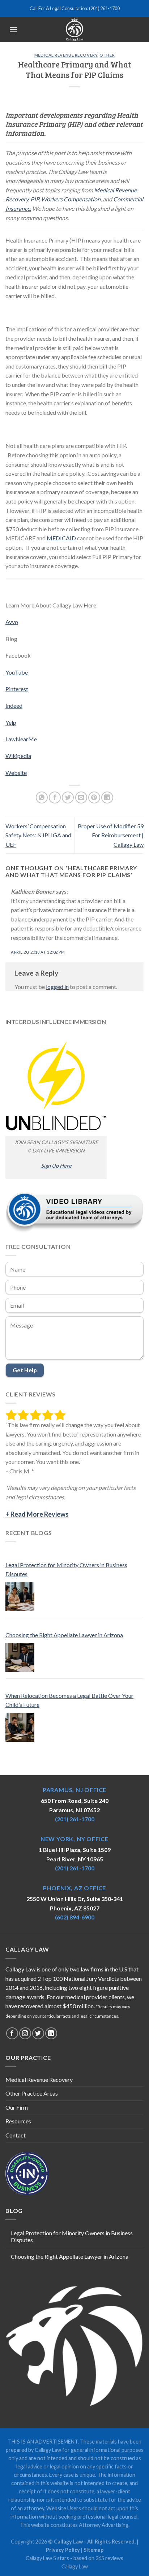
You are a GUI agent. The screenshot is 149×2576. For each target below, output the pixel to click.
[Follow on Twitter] (38, 2033)
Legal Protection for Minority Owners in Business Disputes (66, 1570)
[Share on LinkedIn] (107, 797)
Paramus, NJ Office (74, 1790)
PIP (35, 199)
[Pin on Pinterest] (94, 797)
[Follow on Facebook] (12, 2033)
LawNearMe (21, 739)
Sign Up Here (56, 1166)
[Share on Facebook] (55, 797)
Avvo (12, 622)
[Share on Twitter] (68, 797)
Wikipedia (18, 756)
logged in (57, 987)
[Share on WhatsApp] (42, 797)
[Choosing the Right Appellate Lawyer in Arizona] (20, 1657)
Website (16, 773)
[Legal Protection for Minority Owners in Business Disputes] (20, 1597)
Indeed (14, 705)
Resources (18, 2121)
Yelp (11, 722)
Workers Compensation (71, 199)
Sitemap (93, 2550)
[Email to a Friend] (81, 797)
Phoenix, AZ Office (74, 1888)
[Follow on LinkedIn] (51, 2033)
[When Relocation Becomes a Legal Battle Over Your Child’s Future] (20, 1727)
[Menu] (13, 29)
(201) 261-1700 (75, 1819)
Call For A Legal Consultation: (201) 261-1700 (75, 8)
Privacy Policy (63, 2550)
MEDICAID (62, 538)
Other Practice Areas (32, 2093)
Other (107, 55)
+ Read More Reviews (37, 1514)
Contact (16, 2135)
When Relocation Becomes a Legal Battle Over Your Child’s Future (69, 1700)
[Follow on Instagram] (25, 2033)
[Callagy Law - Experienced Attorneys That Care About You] (74, 30)
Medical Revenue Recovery (66, 55)
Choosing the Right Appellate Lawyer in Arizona (64, 1635)
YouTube (17, 672)
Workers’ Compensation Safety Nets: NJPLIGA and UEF (38, 835)
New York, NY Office (74, 1839)
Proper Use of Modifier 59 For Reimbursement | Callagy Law (111, 835)
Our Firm (17, 2107)
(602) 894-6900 (75, 1917)
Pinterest (17, 689)
